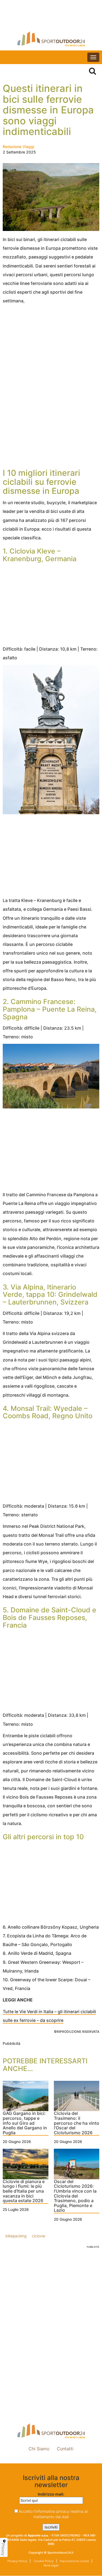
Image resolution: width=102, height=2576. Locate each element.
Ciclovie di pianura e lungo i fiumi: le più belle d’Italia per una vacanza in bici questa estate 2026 (24, 2191)
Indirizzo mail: (51, 2494)
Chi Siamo (39, 2449)
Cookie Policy (43, 2561)
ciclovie (38, 2236)
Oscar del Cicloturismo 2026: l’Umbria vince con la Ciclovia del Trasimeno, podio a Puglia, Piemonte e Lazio (75, 2196)
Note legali (51, 2565)
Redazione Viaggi (18, 147)
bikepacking (16, 2236)
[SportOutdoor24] (51, 39)
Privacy (3, 2549)
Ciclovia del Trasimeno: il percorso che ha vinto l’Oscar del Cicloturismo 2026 (77, 2123)
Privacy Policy (17, 2561)
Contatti (65, 2449)
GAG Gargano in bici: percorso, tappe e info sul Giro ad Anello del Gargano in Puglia (25, 2123)
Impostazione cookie (51, 2461)
